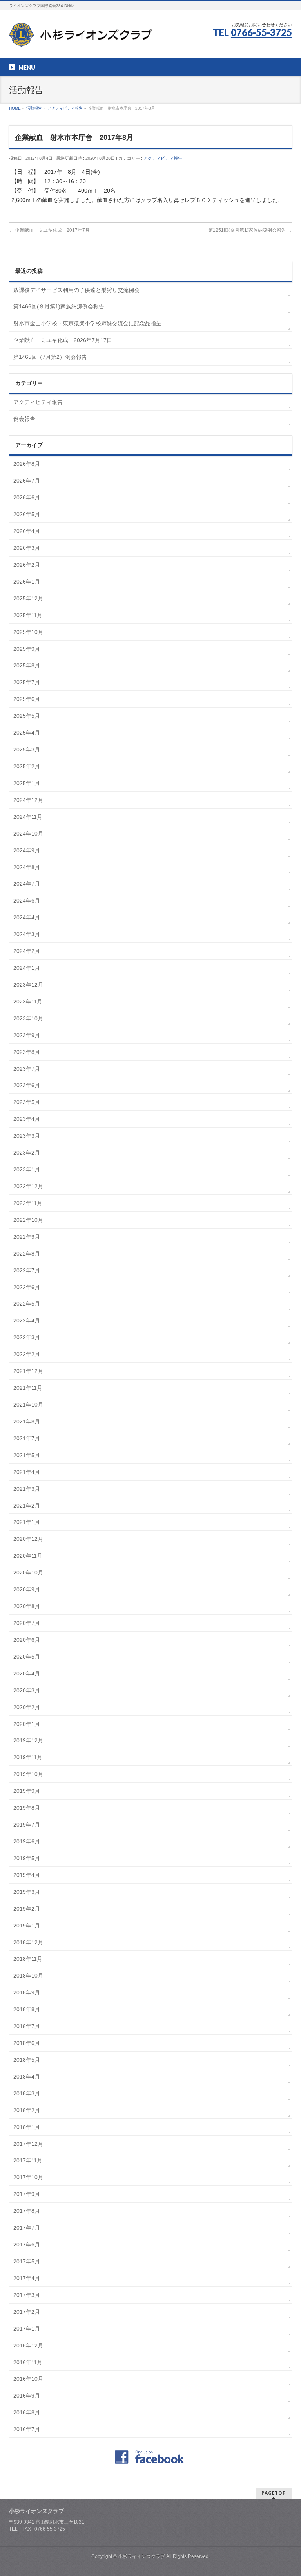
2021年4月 (27, 1472)
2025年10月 (28, 632)
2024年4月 (27, 917)
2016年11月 (28, 2362)
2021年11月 (28, 1388)
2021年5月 (27, 1455)
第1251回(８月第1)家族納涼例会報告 (250, 230)
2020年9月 (27, 1589)
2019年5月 (27, 1858)
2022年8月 (27, 1254)
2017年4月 (27, 2278)
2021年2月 (27, 1506)
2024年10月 (28, 834)
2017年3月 (27, 2295)
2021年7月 (27, 1438)
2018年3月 (27, 2093)
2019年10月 (28, 1774)
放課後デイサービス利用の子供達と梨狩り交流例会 (76, 290)
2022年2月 (27, 1354)
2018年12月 (28, 1942)
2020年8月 (27, 1606)
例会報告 (24, 419)
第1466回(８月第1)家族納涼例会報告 (59, 306)
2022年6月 (27, 1287)
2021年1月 (27, 1522)
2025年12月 (28, 598)
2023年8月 (27, 1052)
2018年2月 (27, 2110)
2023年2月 (27, 1153)
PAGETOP (274, 2493)
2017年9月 (27, 2194)
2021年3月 (27, 1489)
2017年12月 (28, 2144)
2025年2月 (27, 766)
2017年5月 (27, 2261)
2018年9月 (27, 1992)
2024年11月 (28, 817)
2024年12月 (28, 800)
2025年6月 (27, 699)
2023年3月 (27, 1136)
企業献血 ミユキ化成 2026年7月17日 (63, 340)
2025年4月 (27, 733)
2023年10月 (28, 1018)
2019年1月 (27, 1926)
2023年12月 (28, 985)
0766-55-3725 (261, 32)
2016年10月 (28, 2379)
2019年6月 (27, 1841)
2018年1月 (27, 2127)
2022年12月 (28, 1186)
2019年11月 (28, 1757)
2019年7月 (27, 1825)
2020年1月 (27, 1724)
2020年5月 (27, 1657)
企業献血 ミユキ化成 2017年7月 (49, 230)
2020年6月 (27, 1640)
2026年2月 (27, 565)
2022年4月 (27, 1320)
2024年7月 (27, 884)
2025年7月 (27, 682)
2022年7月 (27, 1270)
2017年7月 (27, 2228)
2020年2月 (27, 1707)
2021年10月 (28, 1405)
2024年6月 (27, 901)
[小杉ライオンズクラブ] (80, 38)
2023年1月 (27, 1169)
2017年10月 (28, 2177)
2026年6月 (27, 497)
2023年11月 (28, 1002)
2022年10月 (28, 1220)
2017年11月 (28, 2160)
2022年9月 (27, 1237)
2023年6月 (27, 1085)
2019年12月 (28, 1740)
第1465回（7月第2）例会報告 (50, 357)
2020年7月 (27, 1623)
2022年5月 (27, 1304)
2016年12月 (28, 2345)
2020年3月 (27, 1690)
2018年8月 (27, 2009)
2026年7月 (27, 481)
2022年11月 (28, 1203)
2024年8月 (27, 867)
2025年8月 (27, 665)
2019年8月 (27, 1808)
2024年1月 (27, 968)
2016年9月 (27, 2396)
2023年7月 (27, 1069)
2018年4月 (27, 2077)
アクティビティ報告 (163, 158)
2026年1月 (27, 582)
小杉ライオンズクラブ (141, 2556)
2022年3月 (27, 1337)
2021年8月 (27, 1421)
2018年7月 (27, 2026)
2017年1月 (27, 2329)
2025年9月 (27, 649)
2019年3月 (27, 1892)
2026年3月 (27, 548)
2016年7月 (27, 2429)
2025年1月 (27, 783)
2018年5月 (27, 2060)
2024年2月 (27, 951)
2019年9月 (27, 1791)
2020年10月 (28, 1573)
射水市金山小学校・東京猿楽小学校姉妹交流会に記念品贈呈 (87, 323)
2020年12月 (28, 1539)
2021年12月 (28, 1371)
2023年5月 (27, 1102)
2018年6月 (27, 2043)
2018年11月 (28, 1959)
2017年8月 (27, 2211)
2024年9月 (27, 850)
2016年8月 (27, 2412)
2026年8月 (27, 464)
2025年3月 (27, 749)
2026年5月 (27, 514)
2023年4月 (27, 1119)
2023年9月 (27, 1035)
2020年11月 (28, 1556)
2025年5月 (27, 716)
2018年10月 (28, 1976)
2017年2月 (27, 2312)
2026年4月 (27, 531)
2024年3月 (27, 934)
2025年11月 (28, 615)
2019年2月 (27, 1909)
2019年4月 (27, 1875)
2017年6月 (27, 2245)
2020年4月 (27, 1673)
